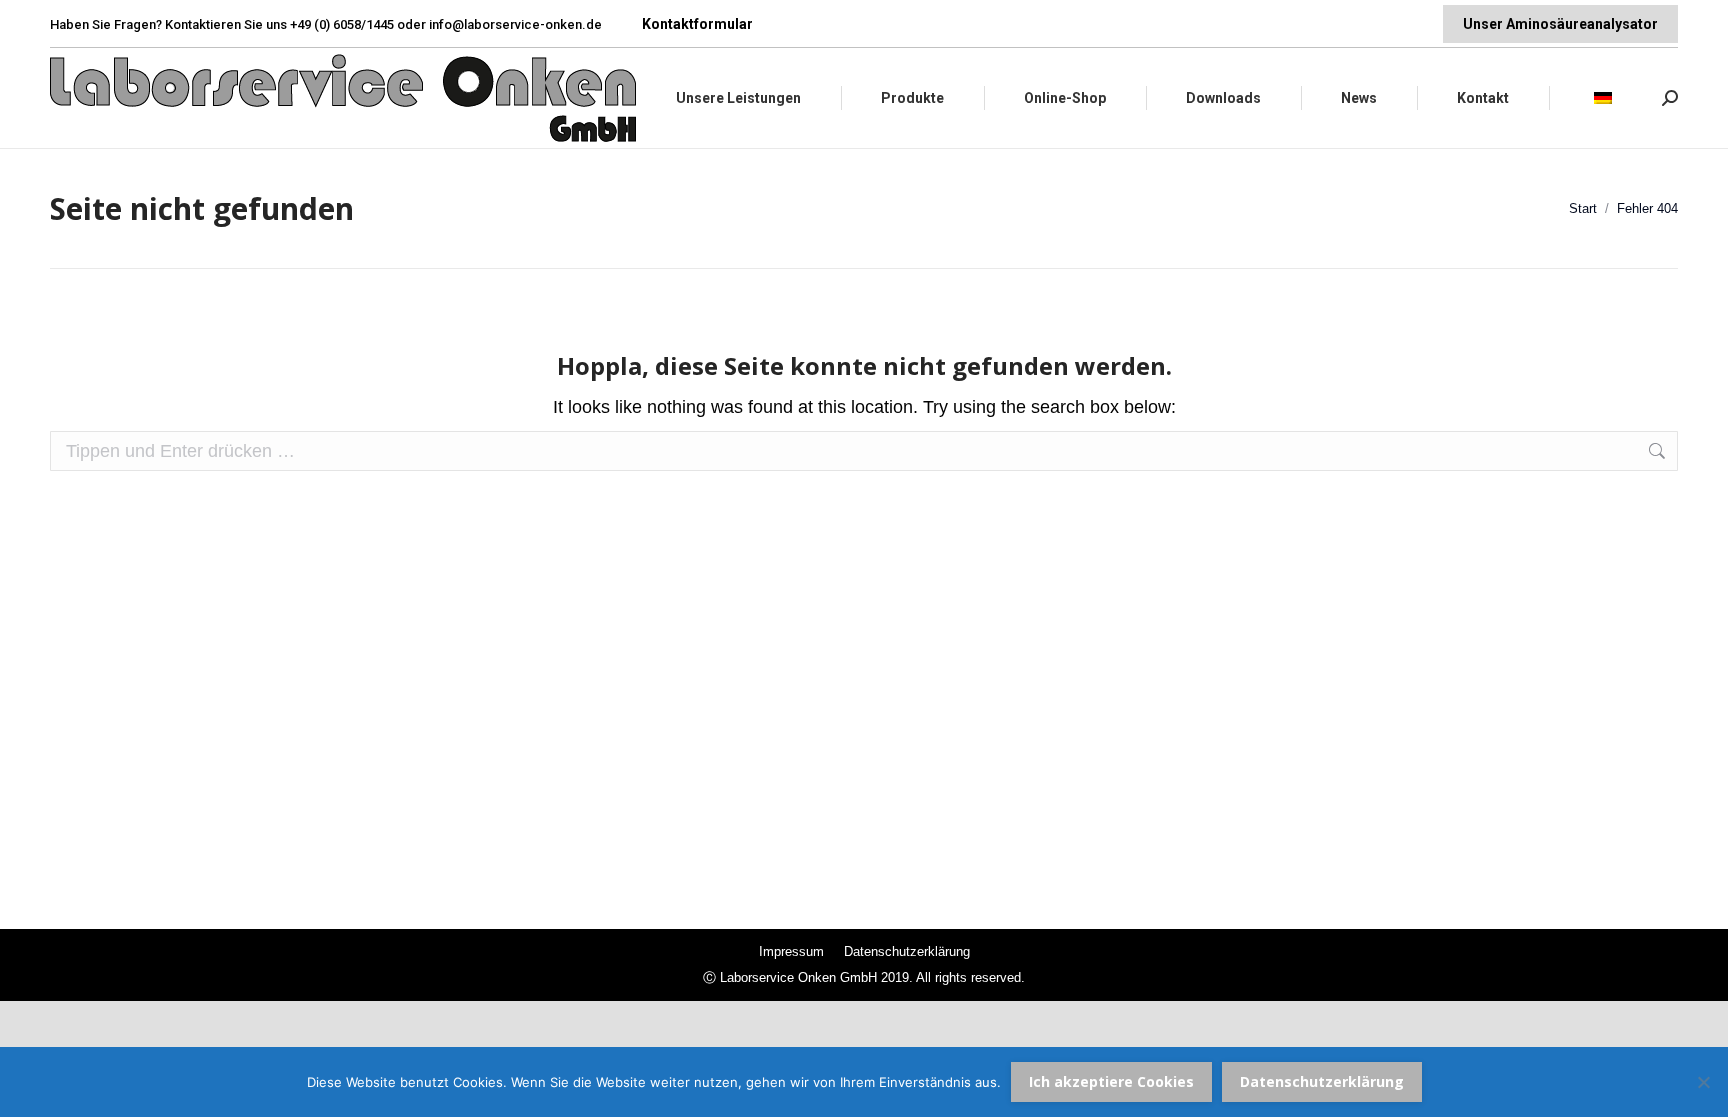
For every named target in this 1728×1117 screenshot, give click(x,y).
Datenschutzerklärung (1322, 1081)
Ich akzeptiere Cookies (1111, 1081)
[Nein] (1703, 1082)
